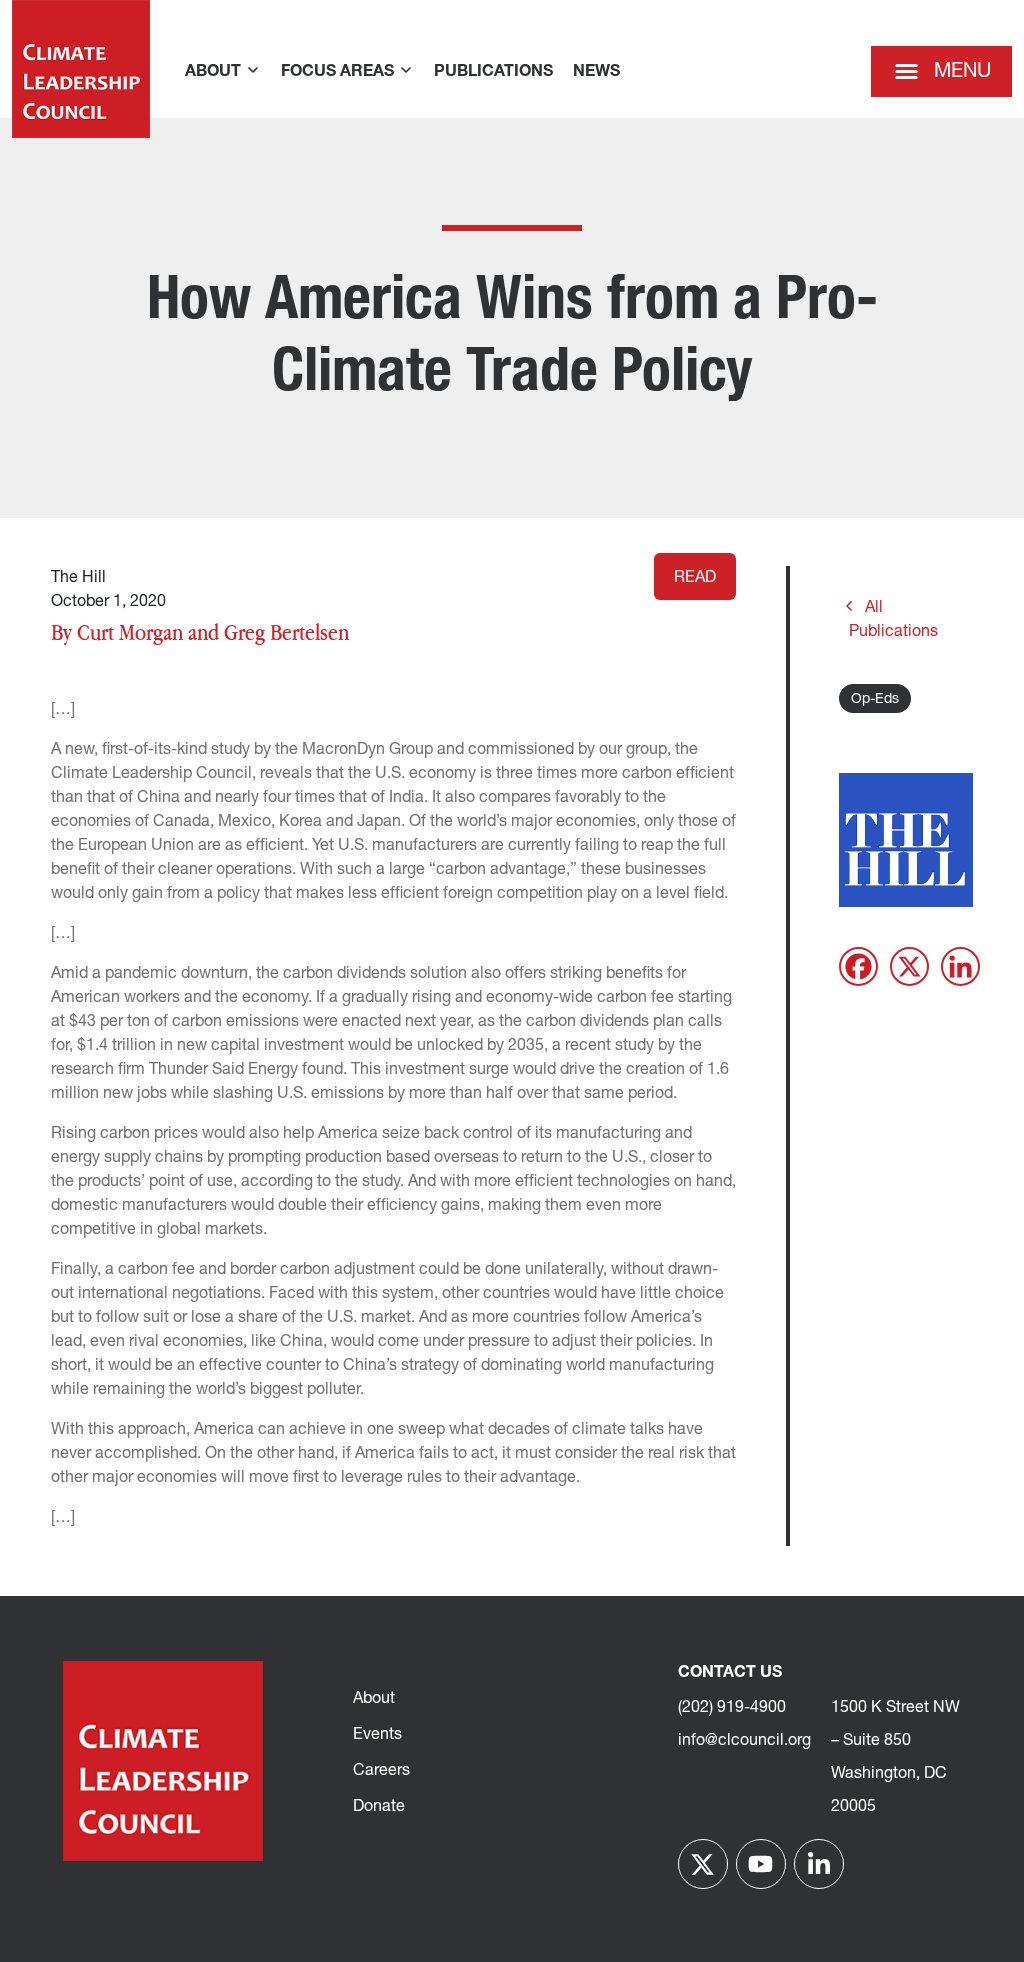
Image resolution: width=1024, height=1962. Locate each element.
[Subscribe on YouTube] (761, 1864)
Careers (381, 1771)
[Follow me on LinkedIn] (819, 1864)
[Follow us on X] (703, 1864)
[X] (909, 966)
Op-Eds (875, 699)
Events (377, 1735)
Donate (379, 1807)
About (374, 1699)
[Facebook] (858, 966)
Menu (962, 72)
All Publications (893, 620)
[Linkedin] (960, 966)
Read (695, 578)
